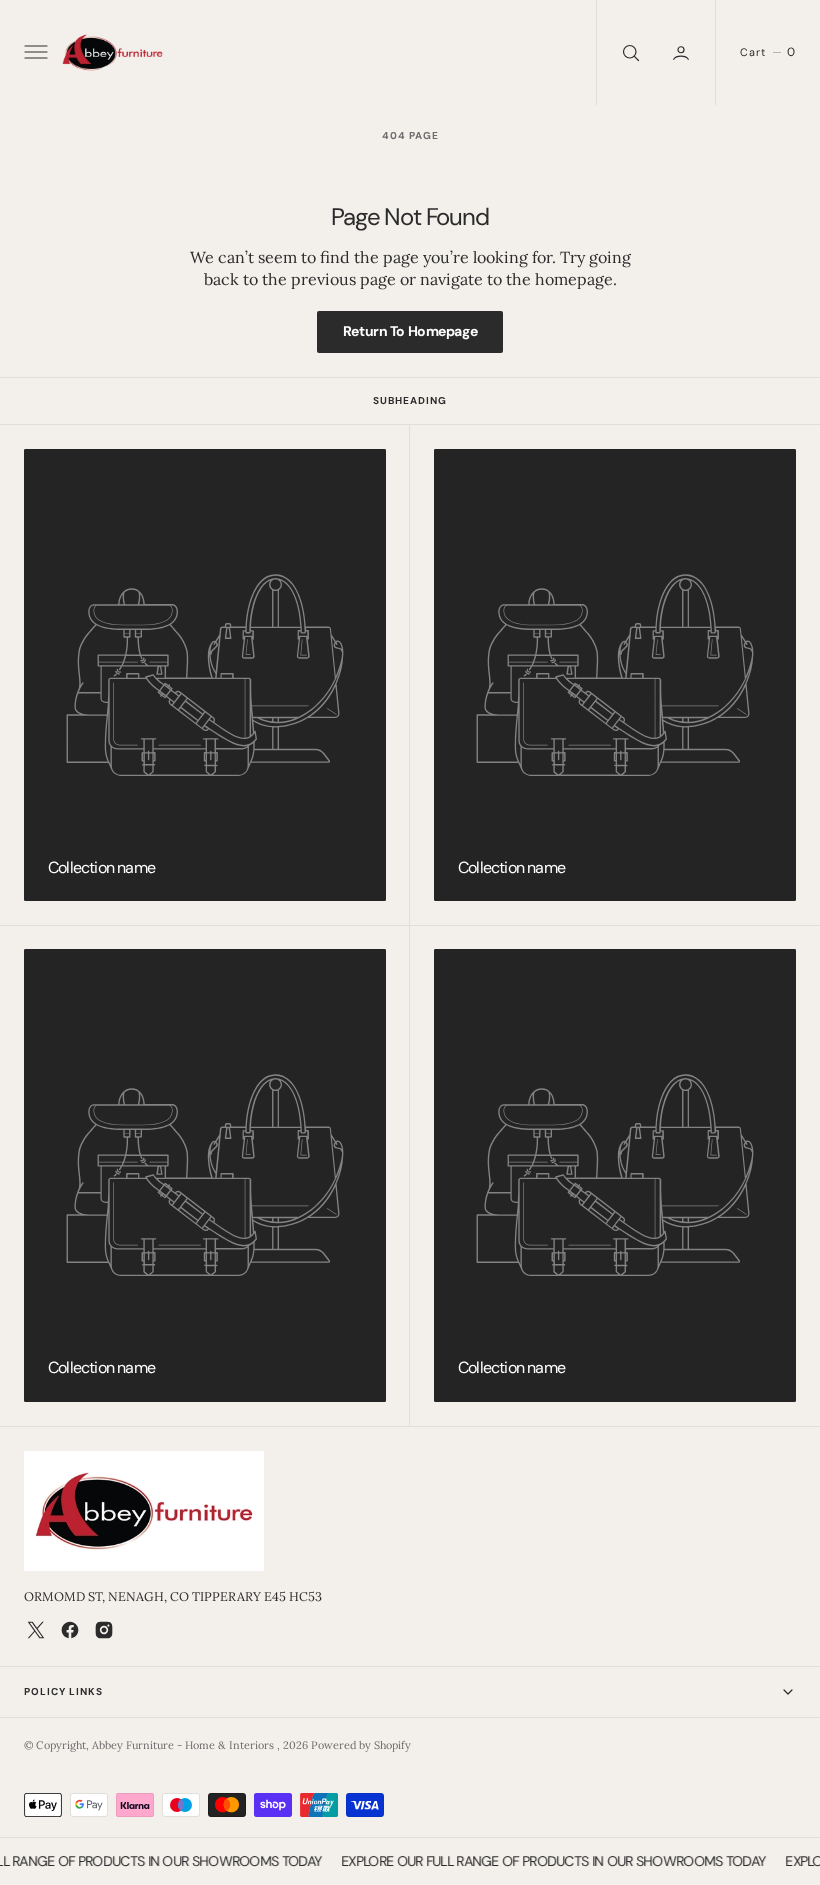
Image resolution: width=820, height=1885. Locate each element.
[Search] (629, 52)
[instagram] (104, 1630)
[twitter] (36, 1630)
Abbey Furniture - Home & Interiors (184, 1745)
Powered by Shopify (361, 1745)
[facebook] (70, 1630)
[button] (34, 53)
